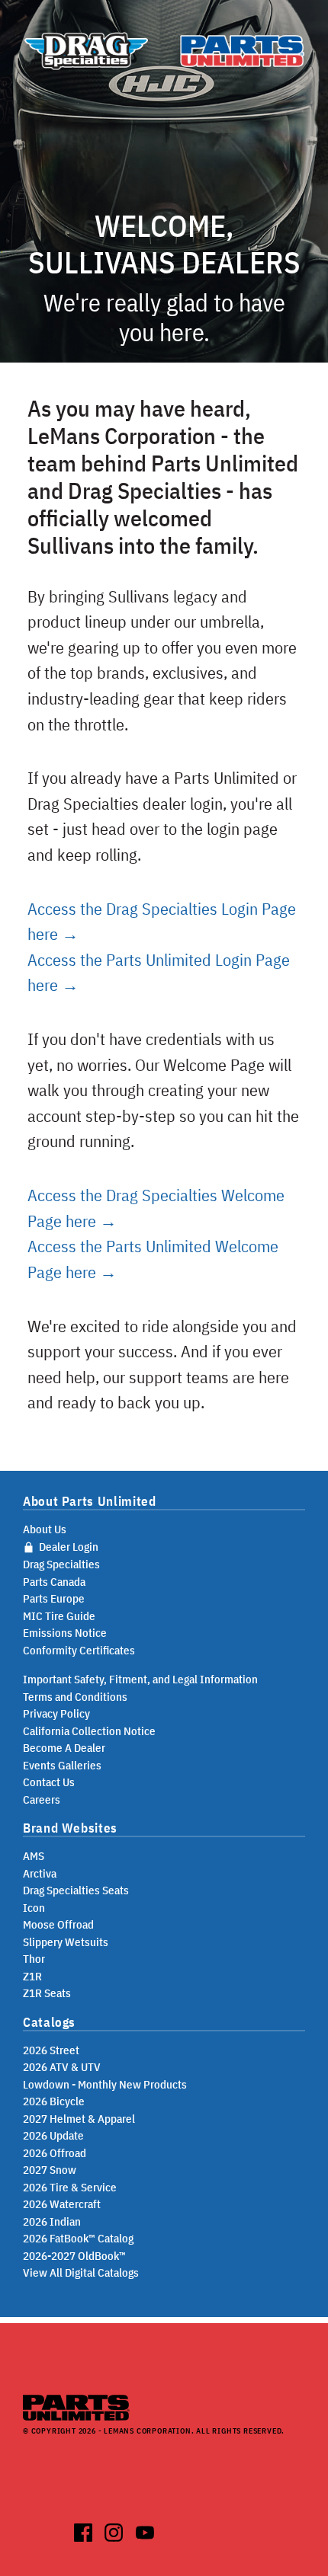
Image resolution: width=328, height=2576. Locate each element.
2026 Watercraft (62, 2204)
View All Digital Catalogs (81, 2272)
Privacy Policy (56, 1713)
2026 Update (53, 2135)
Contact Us (49, 1782)
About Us (45, 1529)
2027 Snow (50, 2170)
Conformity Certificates (79, 1650)
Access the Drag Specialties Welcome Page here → (156, 1208)
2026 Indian (52, 2221)
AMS (34, 1856)
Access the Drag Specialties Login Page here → (162, 921)
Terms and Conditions (75, 1697)
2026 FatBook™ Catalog (78, 2238)
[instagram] (114, 2530)
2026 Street (51, 2050)
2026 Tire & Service (70, 2187)
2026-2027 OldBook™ (74, 2256)
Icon (34, 1908)
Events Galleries (62, 1765)
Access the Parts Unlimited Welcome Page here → (153, 1259)
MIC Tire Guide (59, 1616)
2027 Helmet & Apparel (79, 2119)
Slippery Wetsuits (66, 1942)
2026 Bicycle (54, 2101)
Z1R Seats (47, 1993)
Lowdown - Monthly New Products (105, 2084)
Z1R (32, 1976)
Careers (42, 1799)
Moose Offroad (58, 1924)
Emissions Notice (65, 1633)
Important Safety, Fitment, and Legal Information (140, 1679)
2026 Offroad (55, 2153)
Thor (34, 1959)
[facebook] (84, 2530)
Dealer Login (68, 1547)
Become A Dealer (64, 1748)
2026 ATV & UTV (62, 2067)
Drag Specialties (61, 1564)
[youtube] (145, 2530)
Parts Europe (54, 1598)
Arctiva (40, 1873)
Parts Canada (54, 1582)
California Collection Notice (89, 1731)
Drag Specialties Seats (76, 1890)
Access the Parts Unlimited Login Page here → (159, 972)
